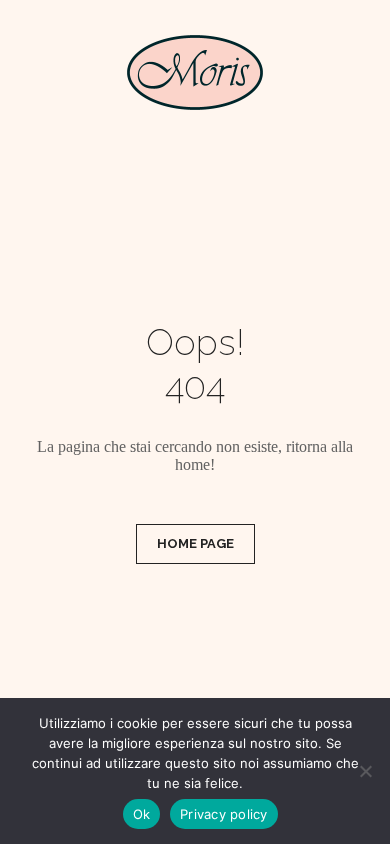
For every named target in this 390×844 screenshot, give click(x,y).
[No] (365, 771)
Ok (142, 814)
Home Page (195, 543)
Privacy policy (224, 814)
